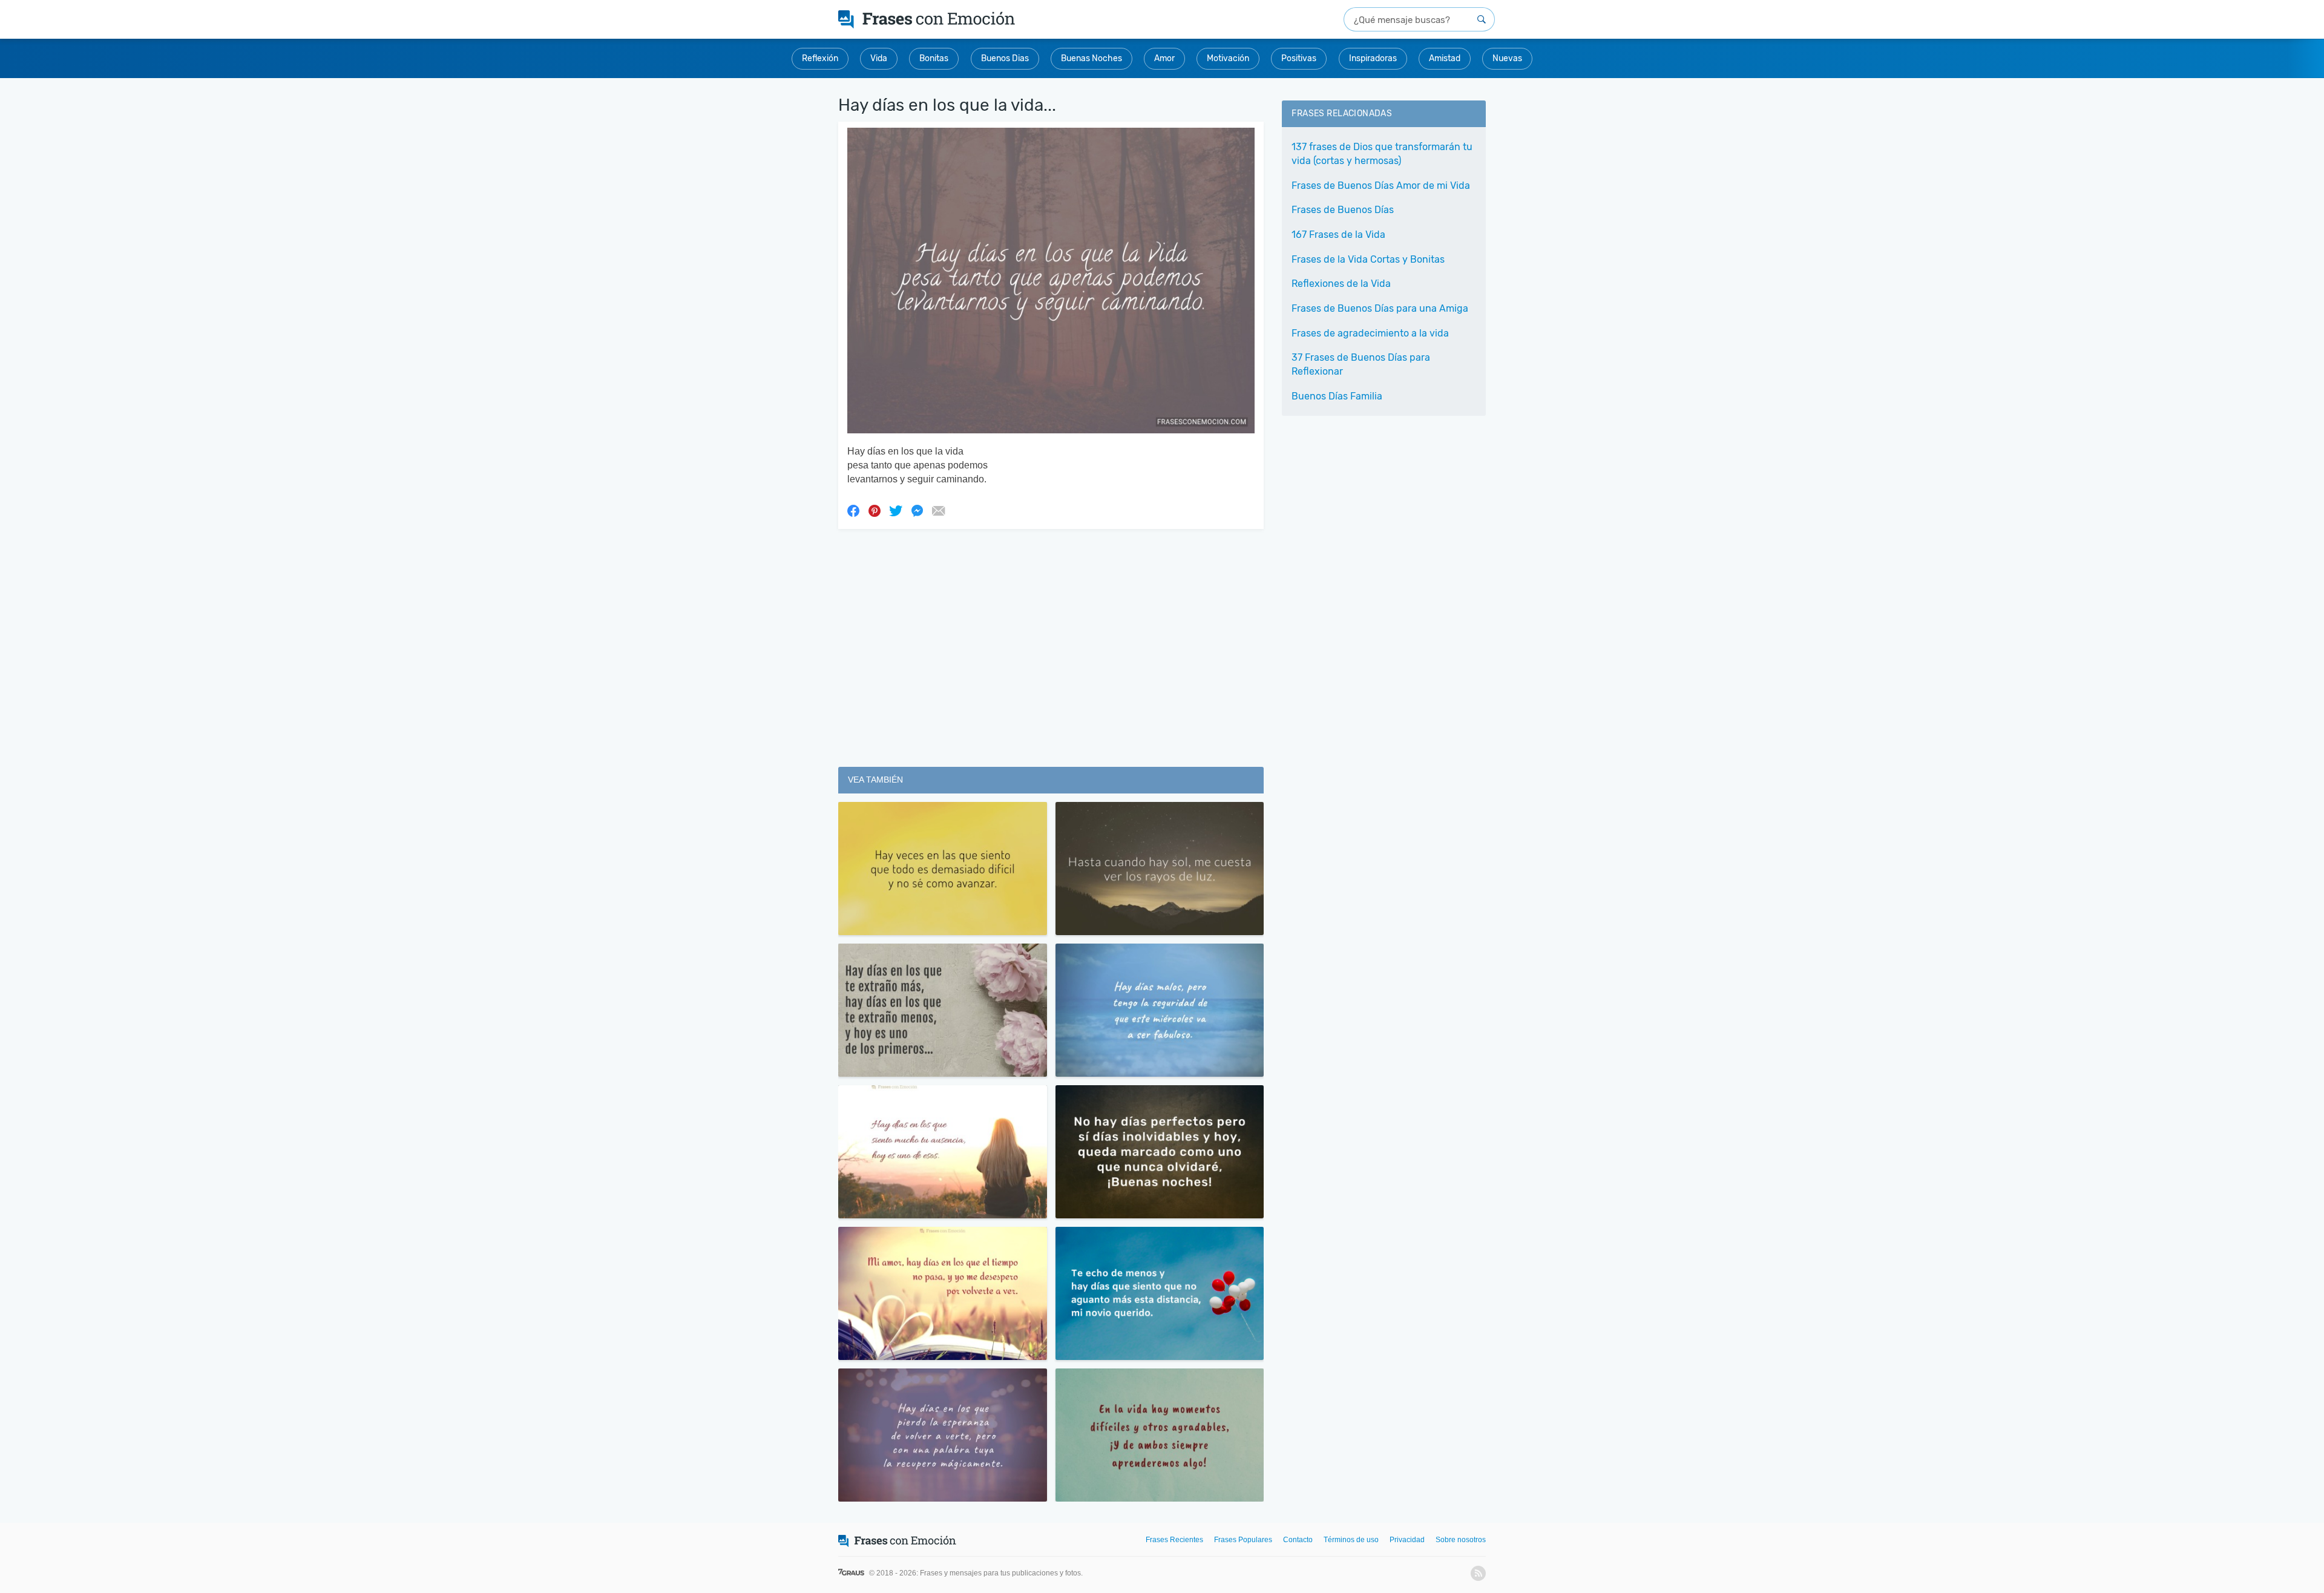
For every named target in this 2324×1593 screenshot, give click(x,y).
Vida (879, 58)
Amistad (1445, 58)
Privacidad (1407, 1540)
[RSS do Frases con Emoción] (1478, 1573)
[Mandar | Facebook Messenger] (917, 510)
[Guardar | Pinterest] (875, 510)
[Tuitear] (896, 510)
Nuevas (1507, 58)
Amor (1164, 58)
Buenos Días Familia (1337, 396)
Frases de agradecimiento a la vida (1370, 333)
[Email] (938, 510)
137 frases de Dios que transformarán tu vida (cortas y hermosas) (1382, 154)
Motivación (1228, 58)
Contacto (1298, 1540)
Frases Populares (1243, 1540)
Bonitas (934, 58)
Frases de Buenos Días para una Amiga (1380, 308)
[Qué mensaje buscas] (1482, 19)
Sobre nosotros (1461, 1540)
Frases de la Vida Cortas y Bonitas (1368, 259)
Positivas (1299, 58)
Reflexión (820, 58)
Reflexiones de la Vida (1341, 284)
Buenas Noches (1091, 58)
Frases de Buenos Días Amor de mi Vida (1381, 186)
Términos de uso (1351, 1540)
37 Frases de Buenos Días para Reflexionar (1361, 364)
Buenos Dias (1005, 58)
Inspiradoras (1373, 58)
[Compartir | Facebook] (853, 510)
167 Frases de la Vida (1338, 235)
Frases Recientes (1174, 1540)
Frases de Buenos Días (1343, 210)
